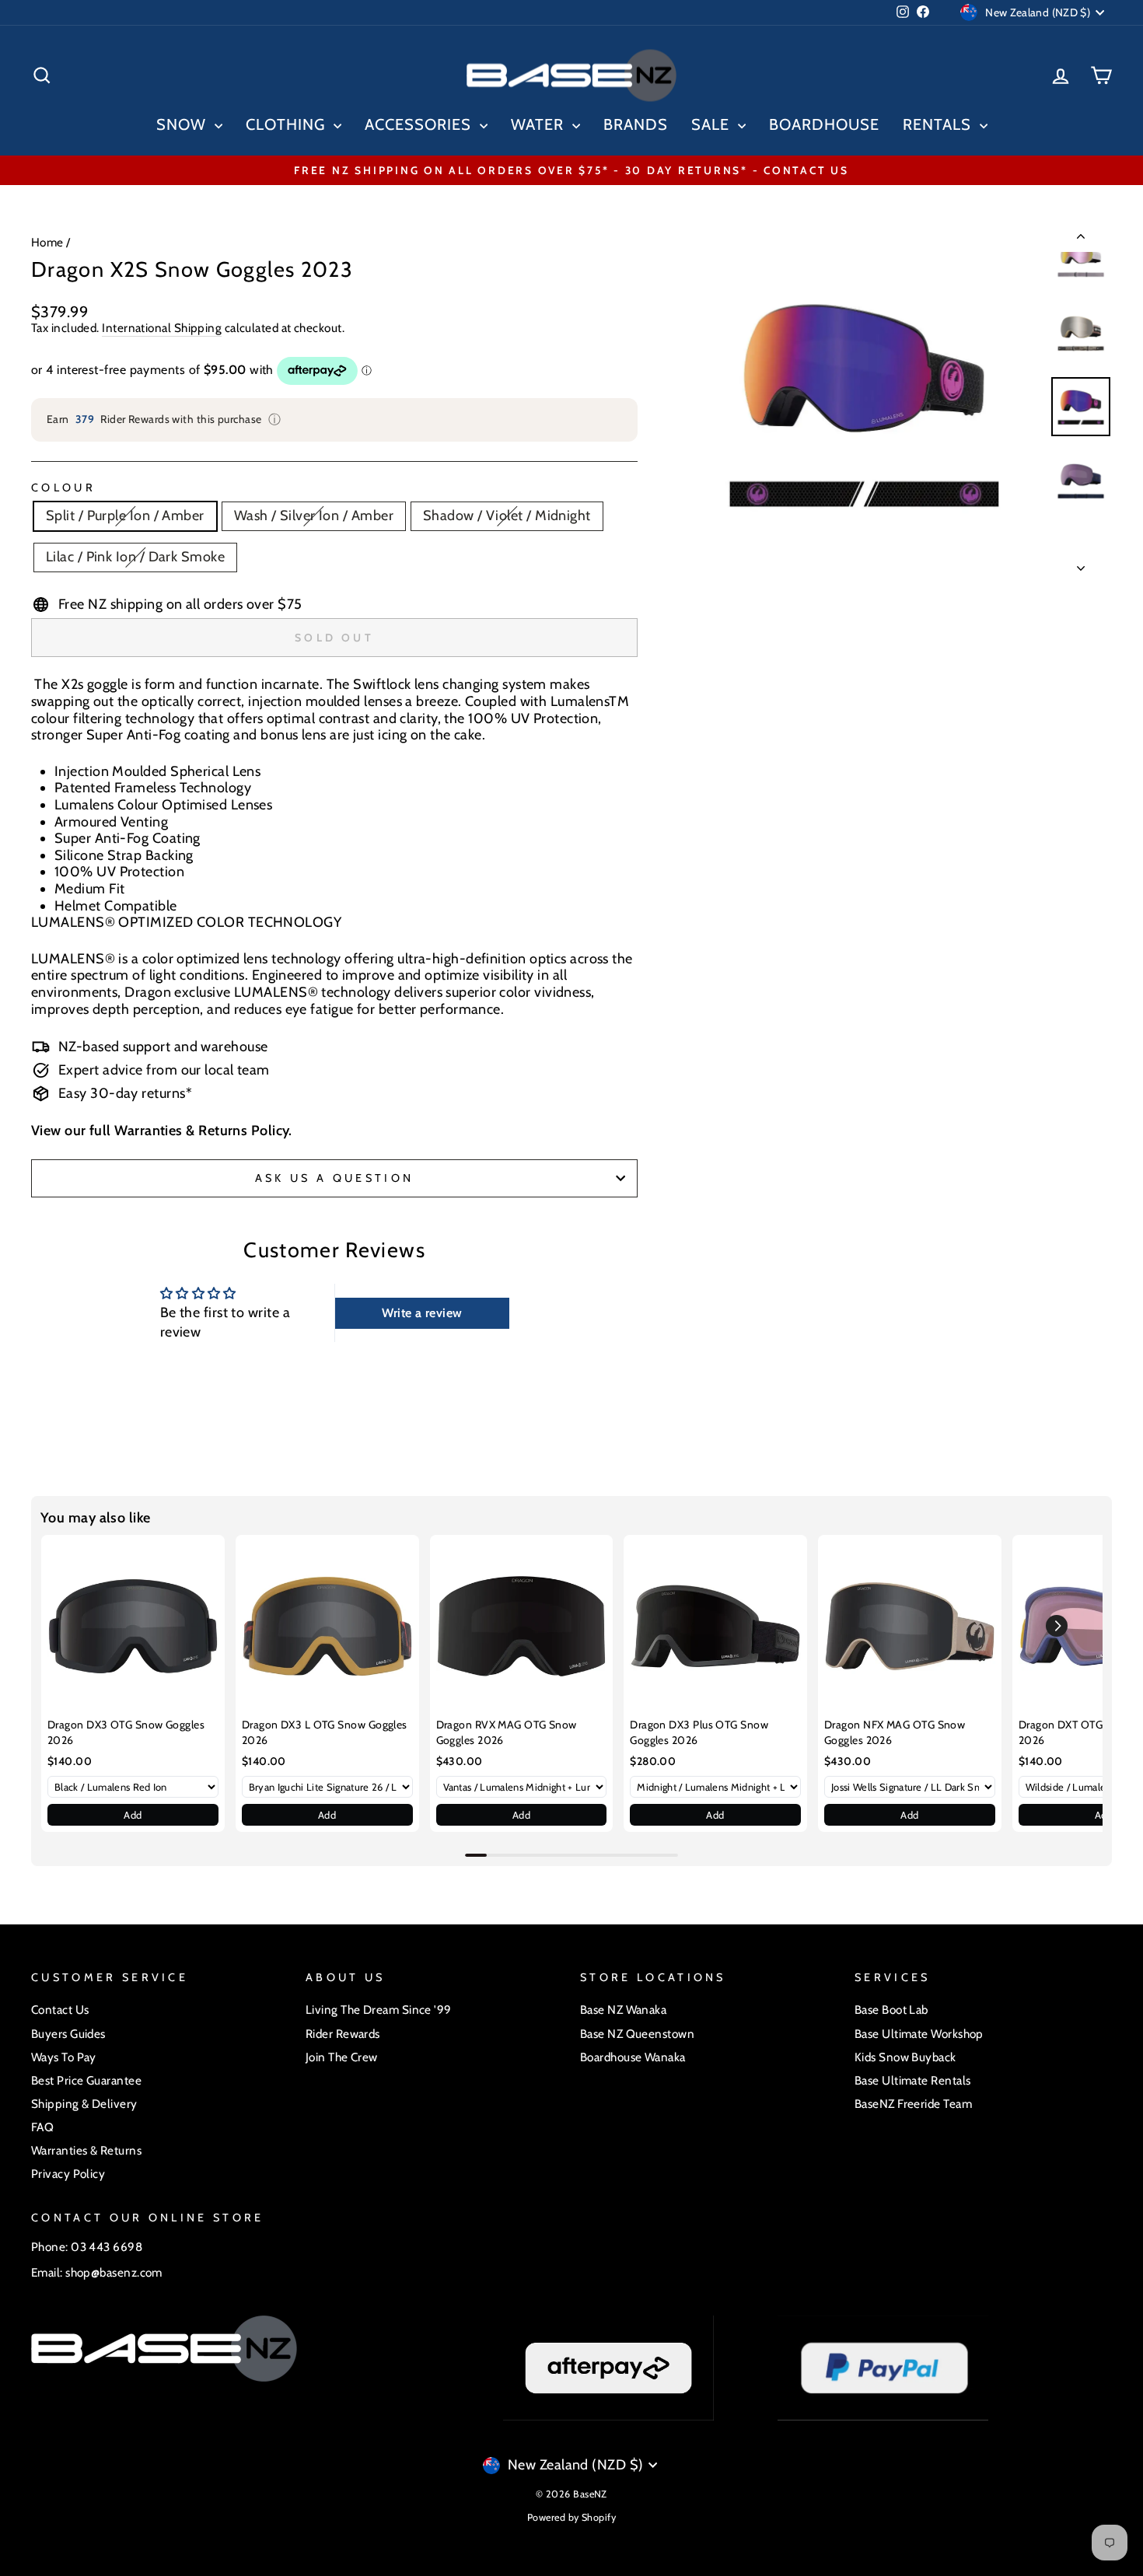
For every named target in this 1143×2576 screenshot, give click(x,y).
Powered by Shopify (571, 2517)
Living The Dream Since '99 (379, 2010)
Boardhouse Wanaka (633, 2057)
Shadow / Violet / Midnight (507, 516)
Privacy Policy (68, 2174)
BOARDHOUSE (824, 124)
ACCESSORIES (420, 124)
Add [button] (133, 1815)
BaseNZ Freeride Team (913, 2104)
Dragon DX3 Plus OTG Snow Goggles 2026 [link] (699, 1732)
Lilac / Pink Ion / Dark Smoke (135, 557)
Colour (63, 488)
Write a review (422, 1313)
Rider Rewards (343, 2034)
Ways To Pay (64, 2057)
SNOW (184, 124)
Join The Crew (342, 2057)
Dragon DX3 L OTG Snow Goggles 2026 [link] (325, 1732)
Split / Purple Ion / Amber (125, 516)
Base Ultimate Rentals (912, 2080)
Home (47, 242)
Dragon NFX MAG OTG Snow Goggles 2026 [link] (895, 1732)
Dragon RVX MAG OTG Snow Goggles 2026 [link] (507, 1732)
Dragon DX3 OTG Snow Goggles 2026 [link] (126, 1732)
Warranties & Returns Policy (201, 1131)
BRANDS (636, 124)
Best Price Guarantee (86, 2080)
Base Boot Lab (891, 2010)
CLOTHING (288, 124)
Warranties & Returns (86, 2150)
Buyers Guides (68, 2034)
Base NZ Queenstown (637, 2034)
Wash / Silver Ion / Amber (314, 516)
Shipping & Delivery (84, 2104)
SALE (713, 124)
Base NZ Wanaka (623, 2010)
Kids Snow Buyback (905, 2057)
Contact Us (60, 2010)
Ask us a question (334, 1178)
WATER (540, 124)
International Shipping (162, 328)
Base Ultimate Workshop (919, 2034)
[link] (133, 1627)
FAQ (42, 2127)
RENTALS (939, 124)
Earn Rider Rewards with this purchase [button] (164, 419)
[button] (1057, 1626)
